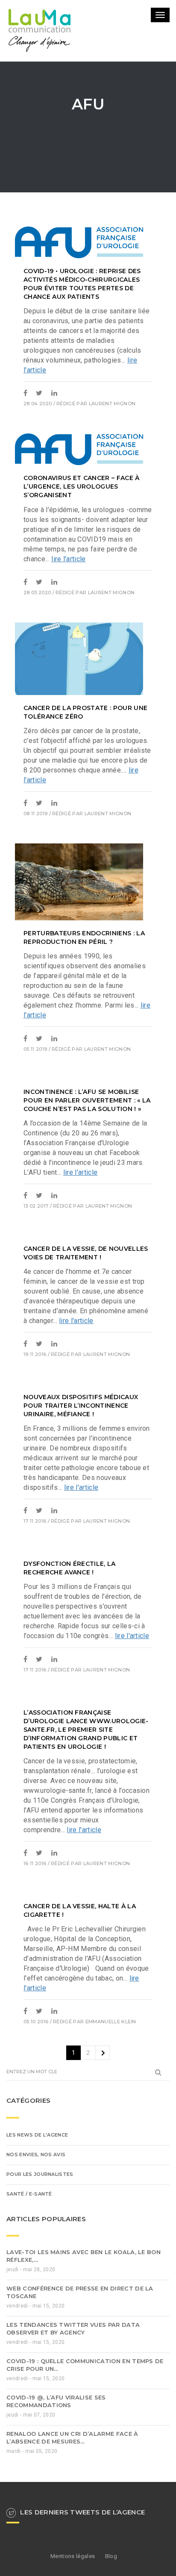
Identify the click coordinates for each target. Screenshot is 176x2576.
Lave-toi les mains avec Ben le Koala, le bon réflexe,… (84, 2316)
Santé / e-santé (29, 2254)
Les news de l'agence (37, 2195)
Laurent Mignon (112, 463)
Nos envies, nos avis (36, 2214)
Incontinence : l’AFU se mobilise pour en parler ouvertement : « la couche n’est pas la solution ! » (87, 1160)
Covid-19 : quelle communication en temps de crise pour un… (85, 2425)
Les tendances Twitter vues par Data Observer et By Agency (73, 2388)
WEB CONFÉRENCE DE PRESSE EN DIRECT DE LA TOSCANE (80, 2352)
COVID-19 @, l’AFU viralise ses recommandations (56, 2461)
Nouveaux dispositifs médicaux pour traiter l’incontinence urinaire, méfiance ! (81, 1465)
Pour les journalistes (40, 2234)
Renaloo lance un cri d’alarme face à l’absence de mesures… (72, 2497)
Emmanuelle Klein (111, 2081)
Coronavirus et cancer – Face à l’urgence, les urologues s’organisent (82, 546)
